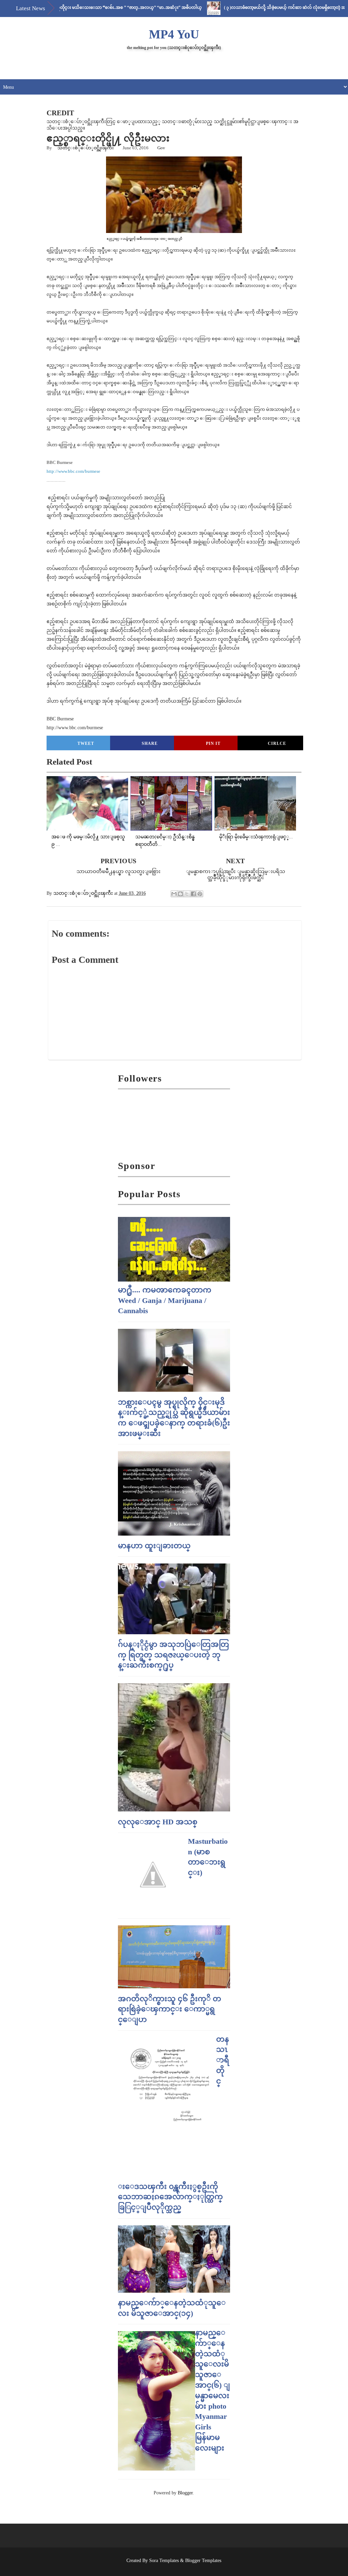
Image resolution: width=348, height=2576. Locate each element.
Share (150, 743)
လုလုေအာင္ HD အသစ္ (158, 1822)
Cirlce (277, 743)
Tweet (86, 743)
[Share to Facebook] (193, 894)
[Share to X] (187, 894)
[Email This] (174, 894)
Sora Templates (164, 2561)
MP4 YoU (174, 34)
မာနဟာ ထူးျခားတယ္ (154, 1546)
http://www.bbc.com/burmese (73, 471)
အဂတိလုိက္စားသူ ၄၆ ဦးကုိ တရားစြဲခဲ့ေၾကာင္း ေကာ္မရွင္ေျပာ (170, 2009)
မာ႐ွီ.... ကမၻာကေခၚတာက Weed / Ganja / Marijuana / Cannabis (165, 1300)
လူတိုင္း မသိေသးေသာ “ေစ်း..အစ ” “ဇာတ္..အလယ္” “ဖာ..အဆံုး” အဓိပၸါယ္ (100, 7)
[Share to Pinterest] (200, 894)
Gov (161, 148)
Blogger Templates (203, 2561)
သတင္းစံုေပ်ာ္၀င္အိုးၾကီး (86, 148)
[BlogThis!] (180, 894)
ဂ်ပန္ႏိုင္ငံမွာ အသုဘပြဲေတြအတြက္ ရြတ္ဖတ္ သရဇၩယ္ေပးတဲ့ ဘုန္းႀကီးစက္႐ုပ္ (173, 1655)
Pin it (213, 743)
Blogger (185, 2493)
